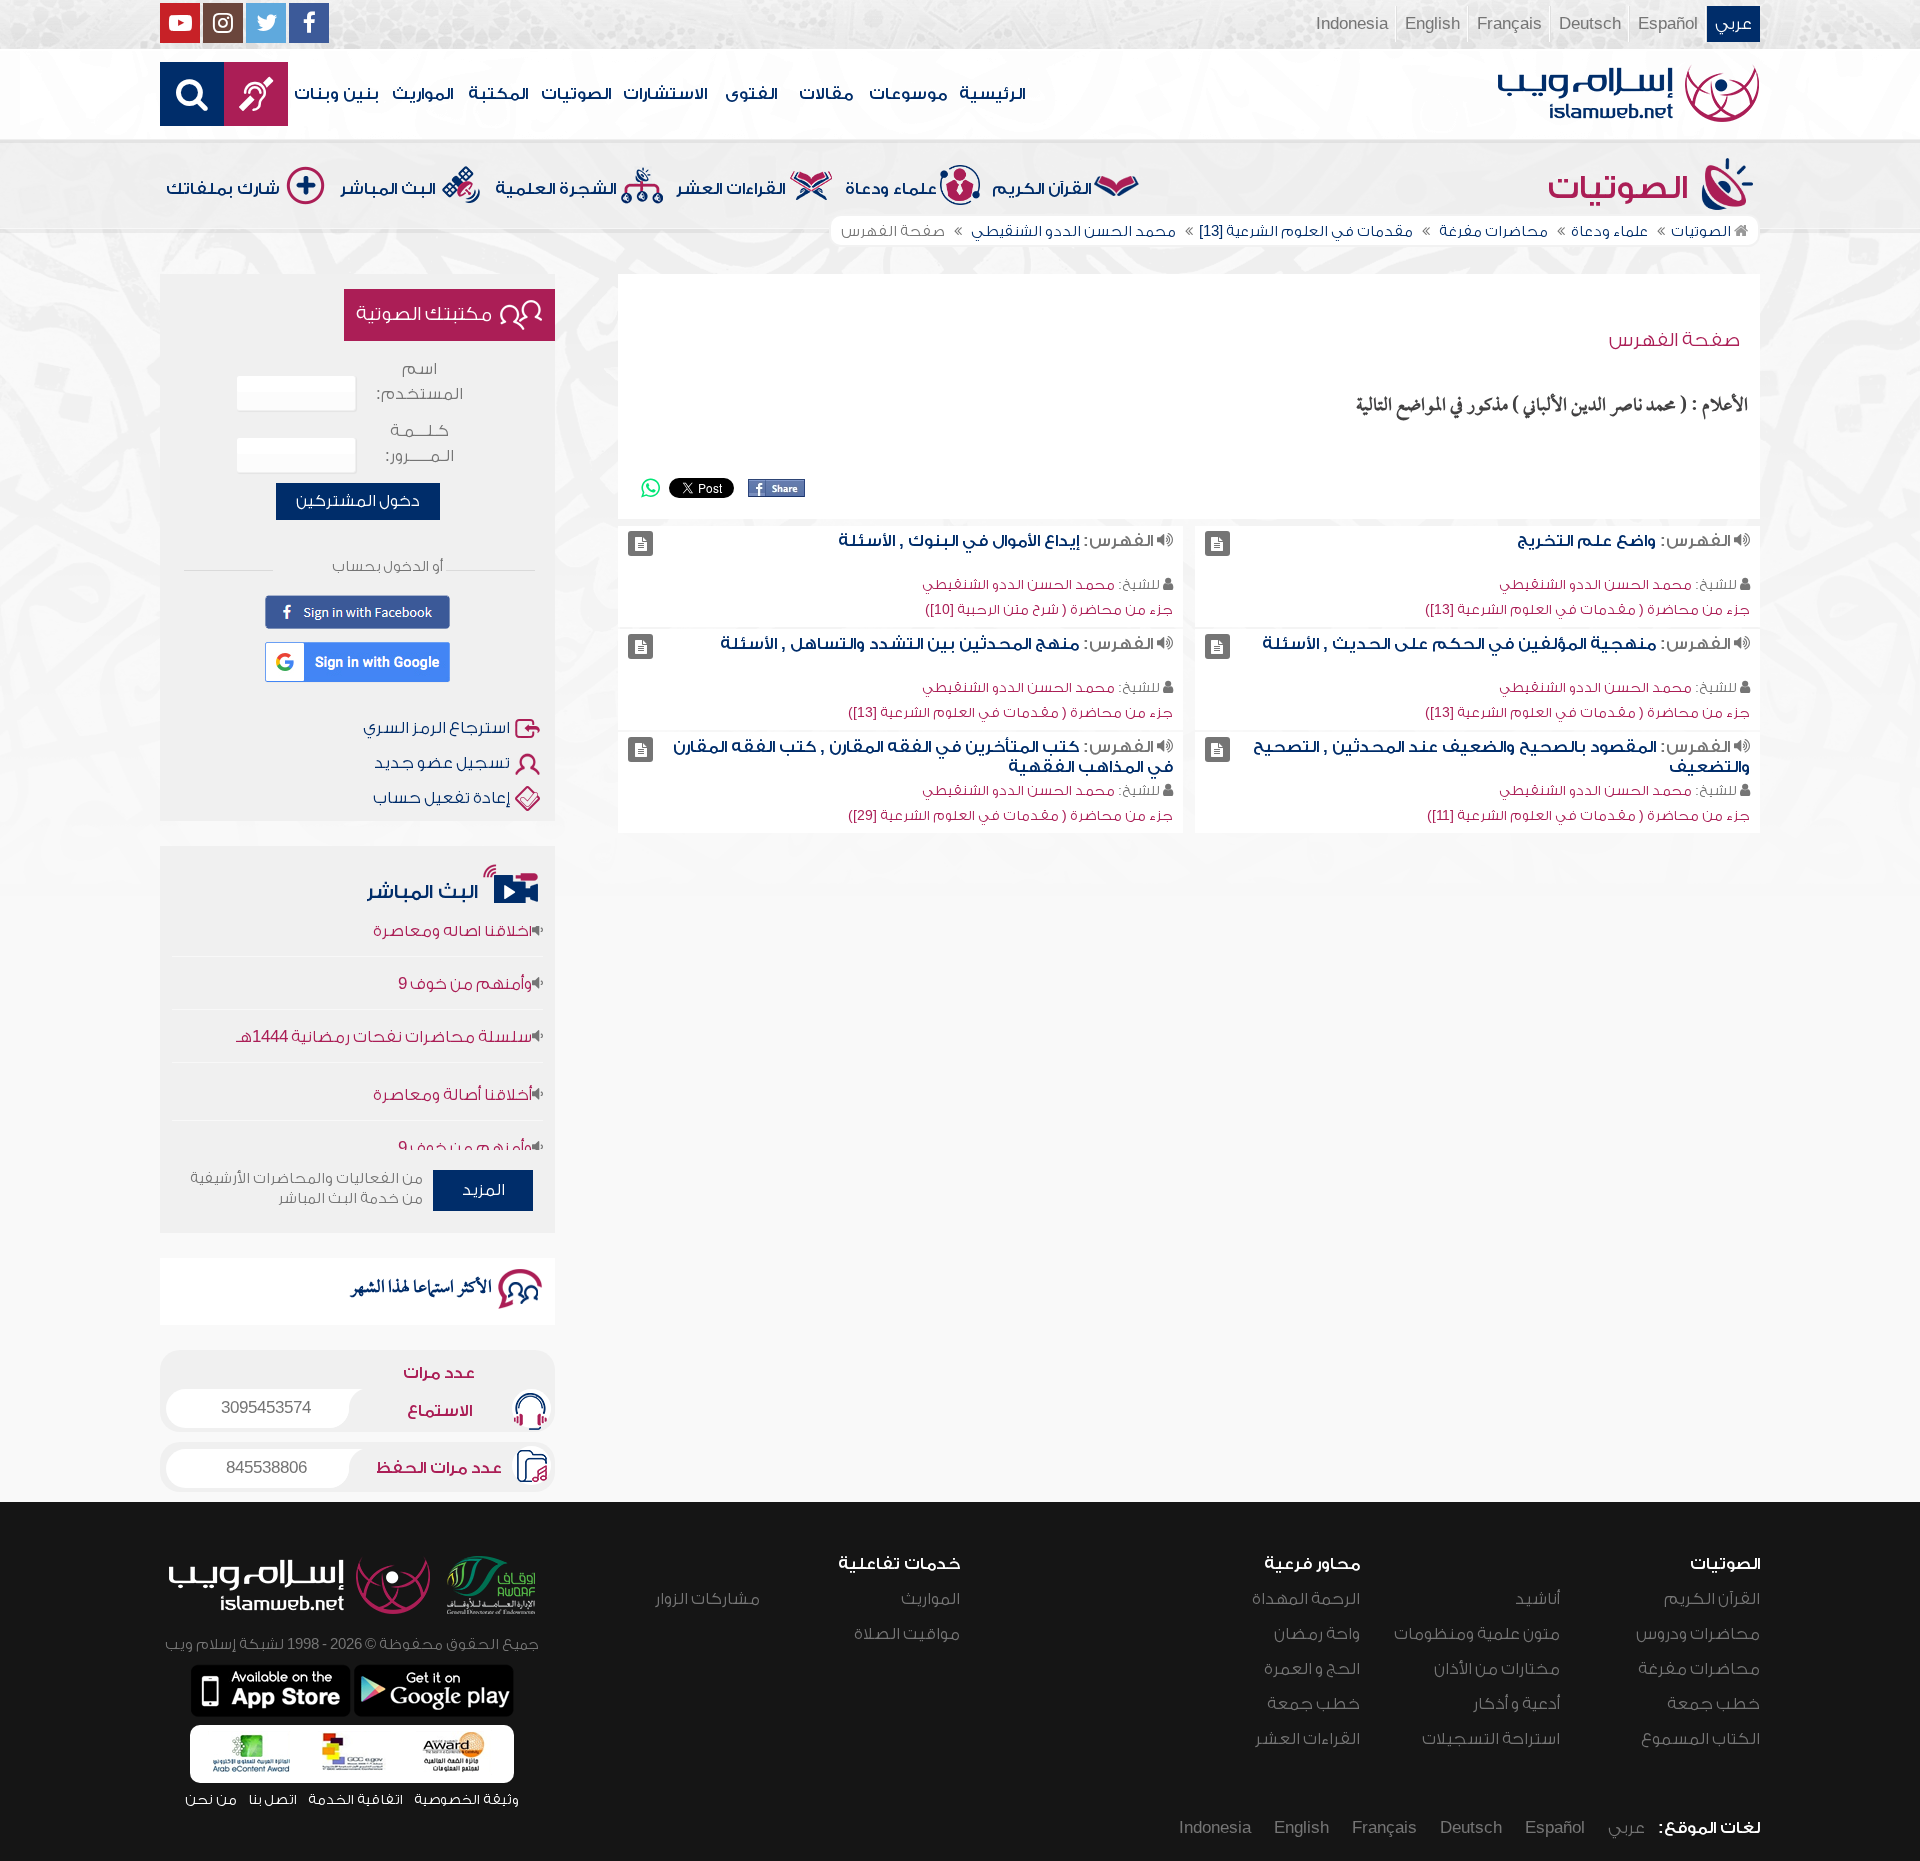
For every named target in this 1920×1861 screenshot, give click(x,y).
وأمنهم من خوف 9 (465, 953)
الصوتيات (576, 94)
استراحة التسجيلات (1491, 1739)
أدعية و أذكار (1516, 1704)
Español (1668, 24)
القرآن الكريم (1041, 189)
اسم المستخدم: (419, 381)
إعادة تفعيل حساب (441, 798)
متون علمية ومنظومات (1477, 1634)
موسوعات (908, 94)
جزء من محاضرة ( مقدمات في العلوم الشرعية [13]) (1587, 609)
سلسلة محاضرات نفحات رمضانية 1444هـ (384, 1006)
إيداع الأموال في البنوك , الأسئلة (958, 541)
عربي (1733, 24)
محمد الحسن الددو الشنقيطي (1595, 584)
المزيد (483, 1190)
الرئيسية (992, 94)
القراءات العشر (730, 189)
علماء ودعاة (891, 189)
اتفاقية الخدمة (355, 1799)
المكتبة (498, 94)
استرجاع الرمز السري (436, 728)
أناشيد (1537, 1599)
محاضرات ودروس (1698, 1634)
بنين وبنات (336, 94)
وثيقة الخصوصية (466, 1799)
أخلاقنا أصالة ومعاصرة (452, 1064)
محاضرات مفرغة (1699, 1669)
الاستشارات (665, 94)
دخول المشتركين (358, 501)
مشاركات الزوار (707, 1599)
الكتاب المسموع (1700, 1739)
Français (1509, 24)
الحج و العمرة (1312, 1669)
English (1432, 24)
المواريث (422, 94)
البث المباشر (387, 189)
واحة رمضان (1317, 1634)
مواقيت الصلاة (907, 1634)
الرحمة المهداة (1306, 1599)
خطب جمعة (1713, 1704)
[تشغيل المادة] (1217, 543)
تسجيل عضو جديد (442, 763)
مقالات (826, 94)
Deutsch (1590, 24)
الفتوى (751, 94)
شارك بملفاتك (223, 189)
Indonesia (1352, 24)
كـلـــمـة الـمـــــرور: (419, 443)
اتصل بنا (272, 1799)
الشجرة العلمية (555, 189)
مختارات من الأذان (1497, 1669)
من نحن (211, 1799)
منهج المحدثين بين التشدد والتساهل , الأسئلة (899, 644)
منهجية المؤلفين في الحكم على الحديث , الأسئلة (1459, 644)
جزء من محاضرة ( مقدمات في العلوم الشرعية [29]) (1010, 815)
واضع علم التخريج (1586, 541)
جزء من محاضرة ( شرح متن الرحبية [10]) (1049, 609)
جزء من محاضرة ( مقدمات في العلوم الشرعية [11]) (1588, 815)
